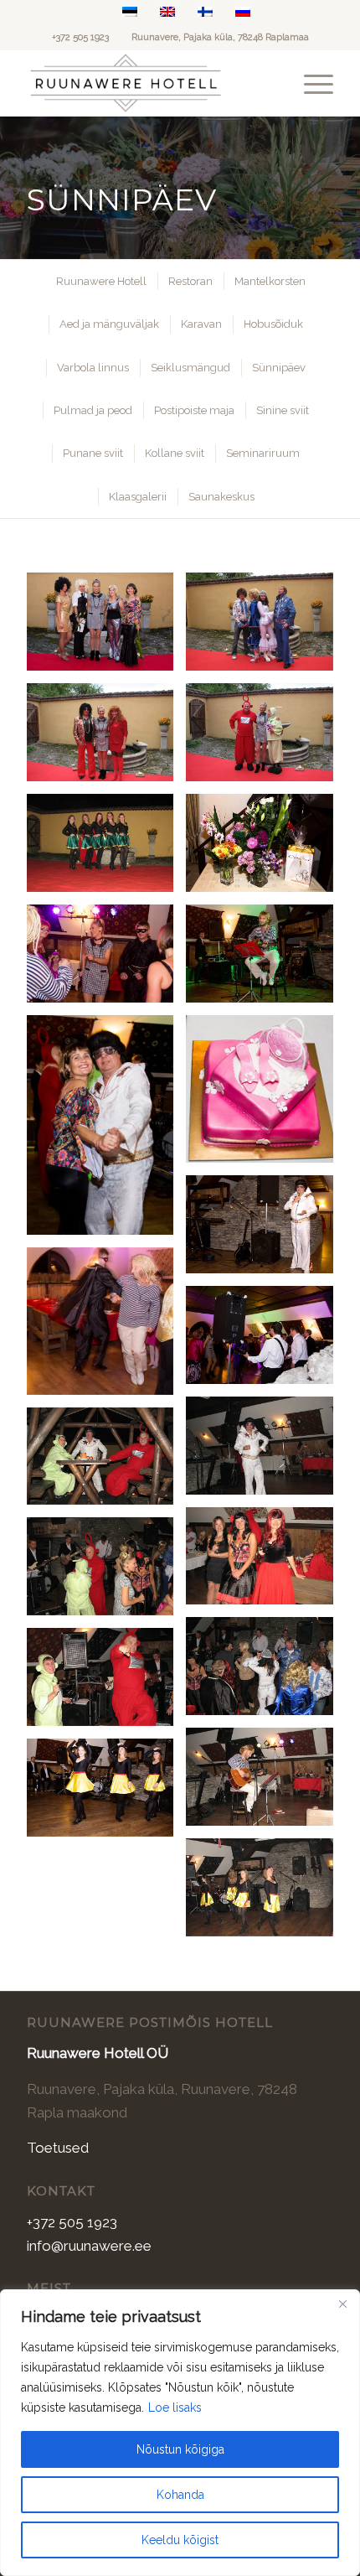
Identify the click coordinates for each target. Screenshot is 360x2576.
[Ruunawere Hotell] (149, 83)
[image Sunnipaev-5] (265, 739)
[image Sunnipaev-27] (265, 1783)
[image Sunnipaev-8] (106, 960)
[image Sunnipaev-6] (106, 849)
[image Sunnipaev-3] (106, 739)
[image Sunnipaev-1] (106, 628)
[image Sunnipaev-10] (106, 1132)
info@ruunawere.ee (89, 2246)
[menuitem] (310, 83)
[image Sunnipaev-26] (106, 1683)
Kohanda (180, 2495)
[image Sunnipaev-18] (265, 1231)
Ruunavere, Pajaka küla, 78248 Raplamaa (220, 37)
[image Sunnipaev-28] (106, 1794)
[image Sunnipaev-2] (265, 628)
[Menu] (310, 83)
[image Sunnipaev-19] (106, 1327)
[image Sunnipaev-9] (265, 960)
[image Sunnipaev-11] (265, 1096)
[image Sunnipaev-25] (265, 1672)
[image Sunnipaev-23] (265, 1563)
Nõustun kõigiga (180, 2449)
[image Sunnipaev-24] (106, 1573)
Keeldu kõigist (180, 2540)
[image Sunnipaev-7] (265, 849)
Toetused (58, 2148)
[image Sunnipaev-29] (265, 1894)
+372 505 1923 (80, 37)
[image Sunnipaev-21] (265, 1452)
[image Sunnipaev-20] (265, 1341)
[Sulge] (342, 2304)
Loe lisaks (175, 2408)
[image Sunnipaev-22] (106, 1463)
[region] (180, 2433)
